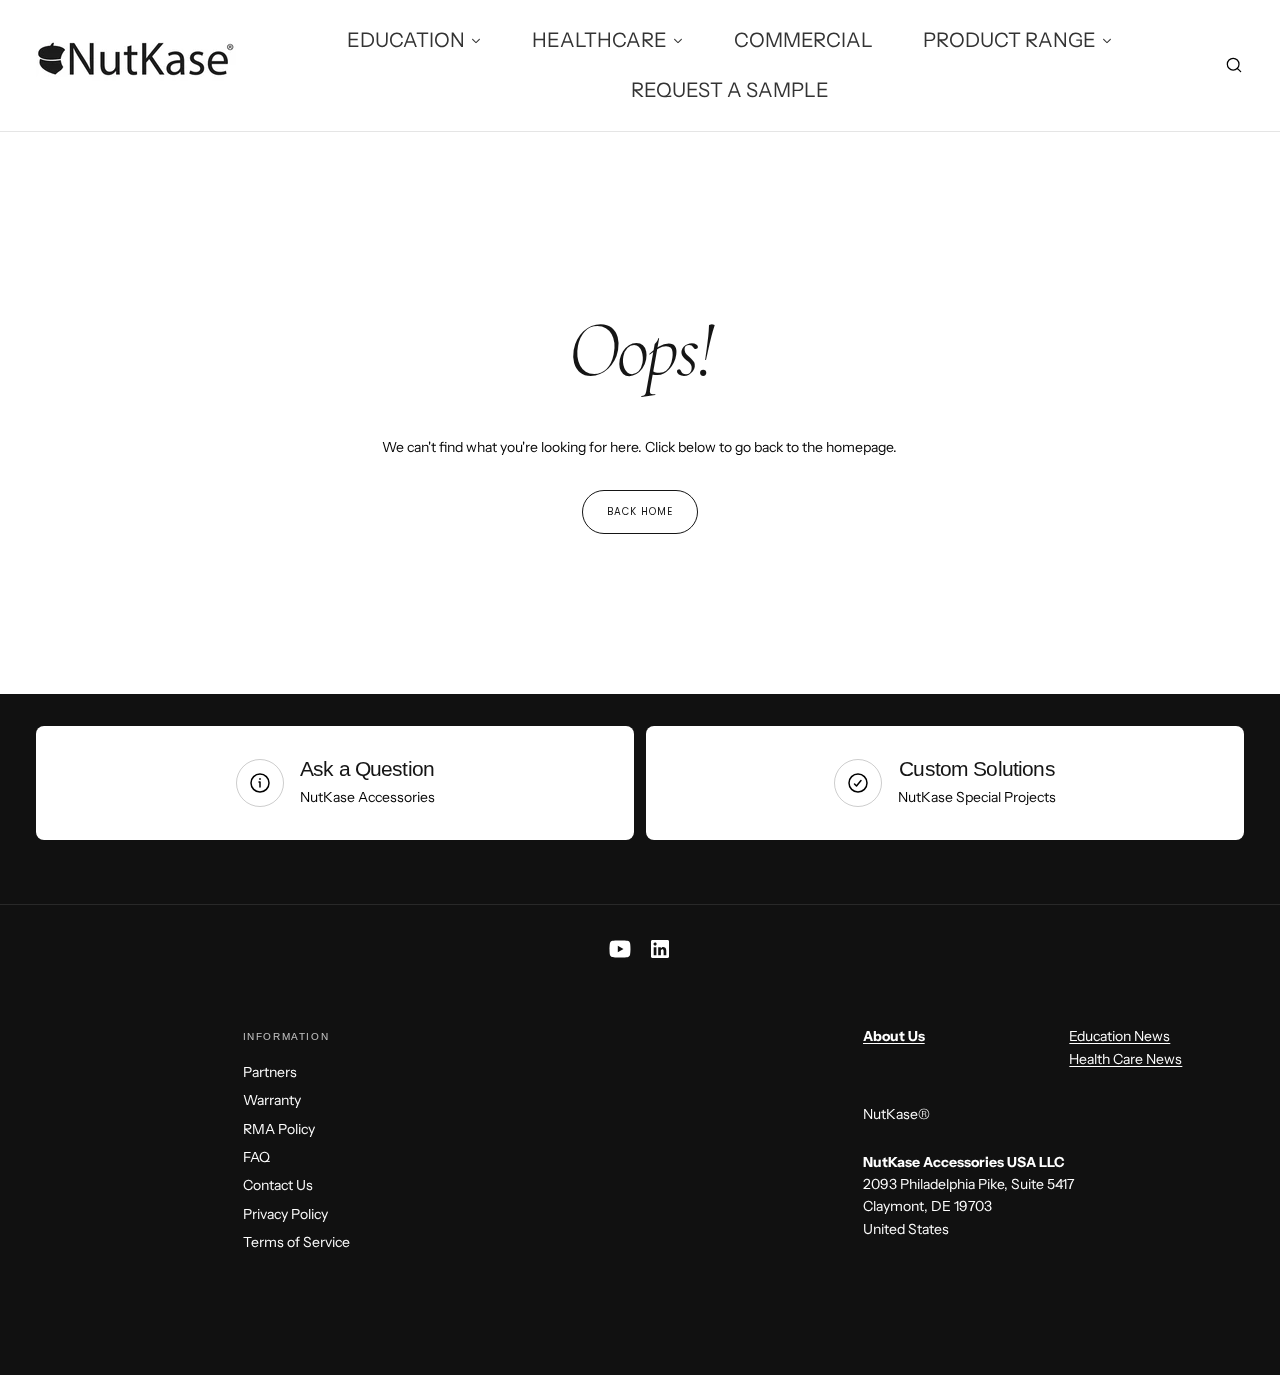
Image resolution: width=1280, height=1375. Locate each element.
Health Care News (1125, 1059)
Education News (1119, 1036)
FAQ (256, 1157)
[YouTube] (620, 949)
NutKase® (896, 1114)
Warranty (272, 1100)
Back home (640, 511)
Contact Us (278, 1185)
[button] (1234, 67)
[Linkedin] (660, 949)
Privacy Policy (285, 1214)
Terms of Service (296, 1242)
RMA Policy (279, 1129)
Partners (270, 1072)
